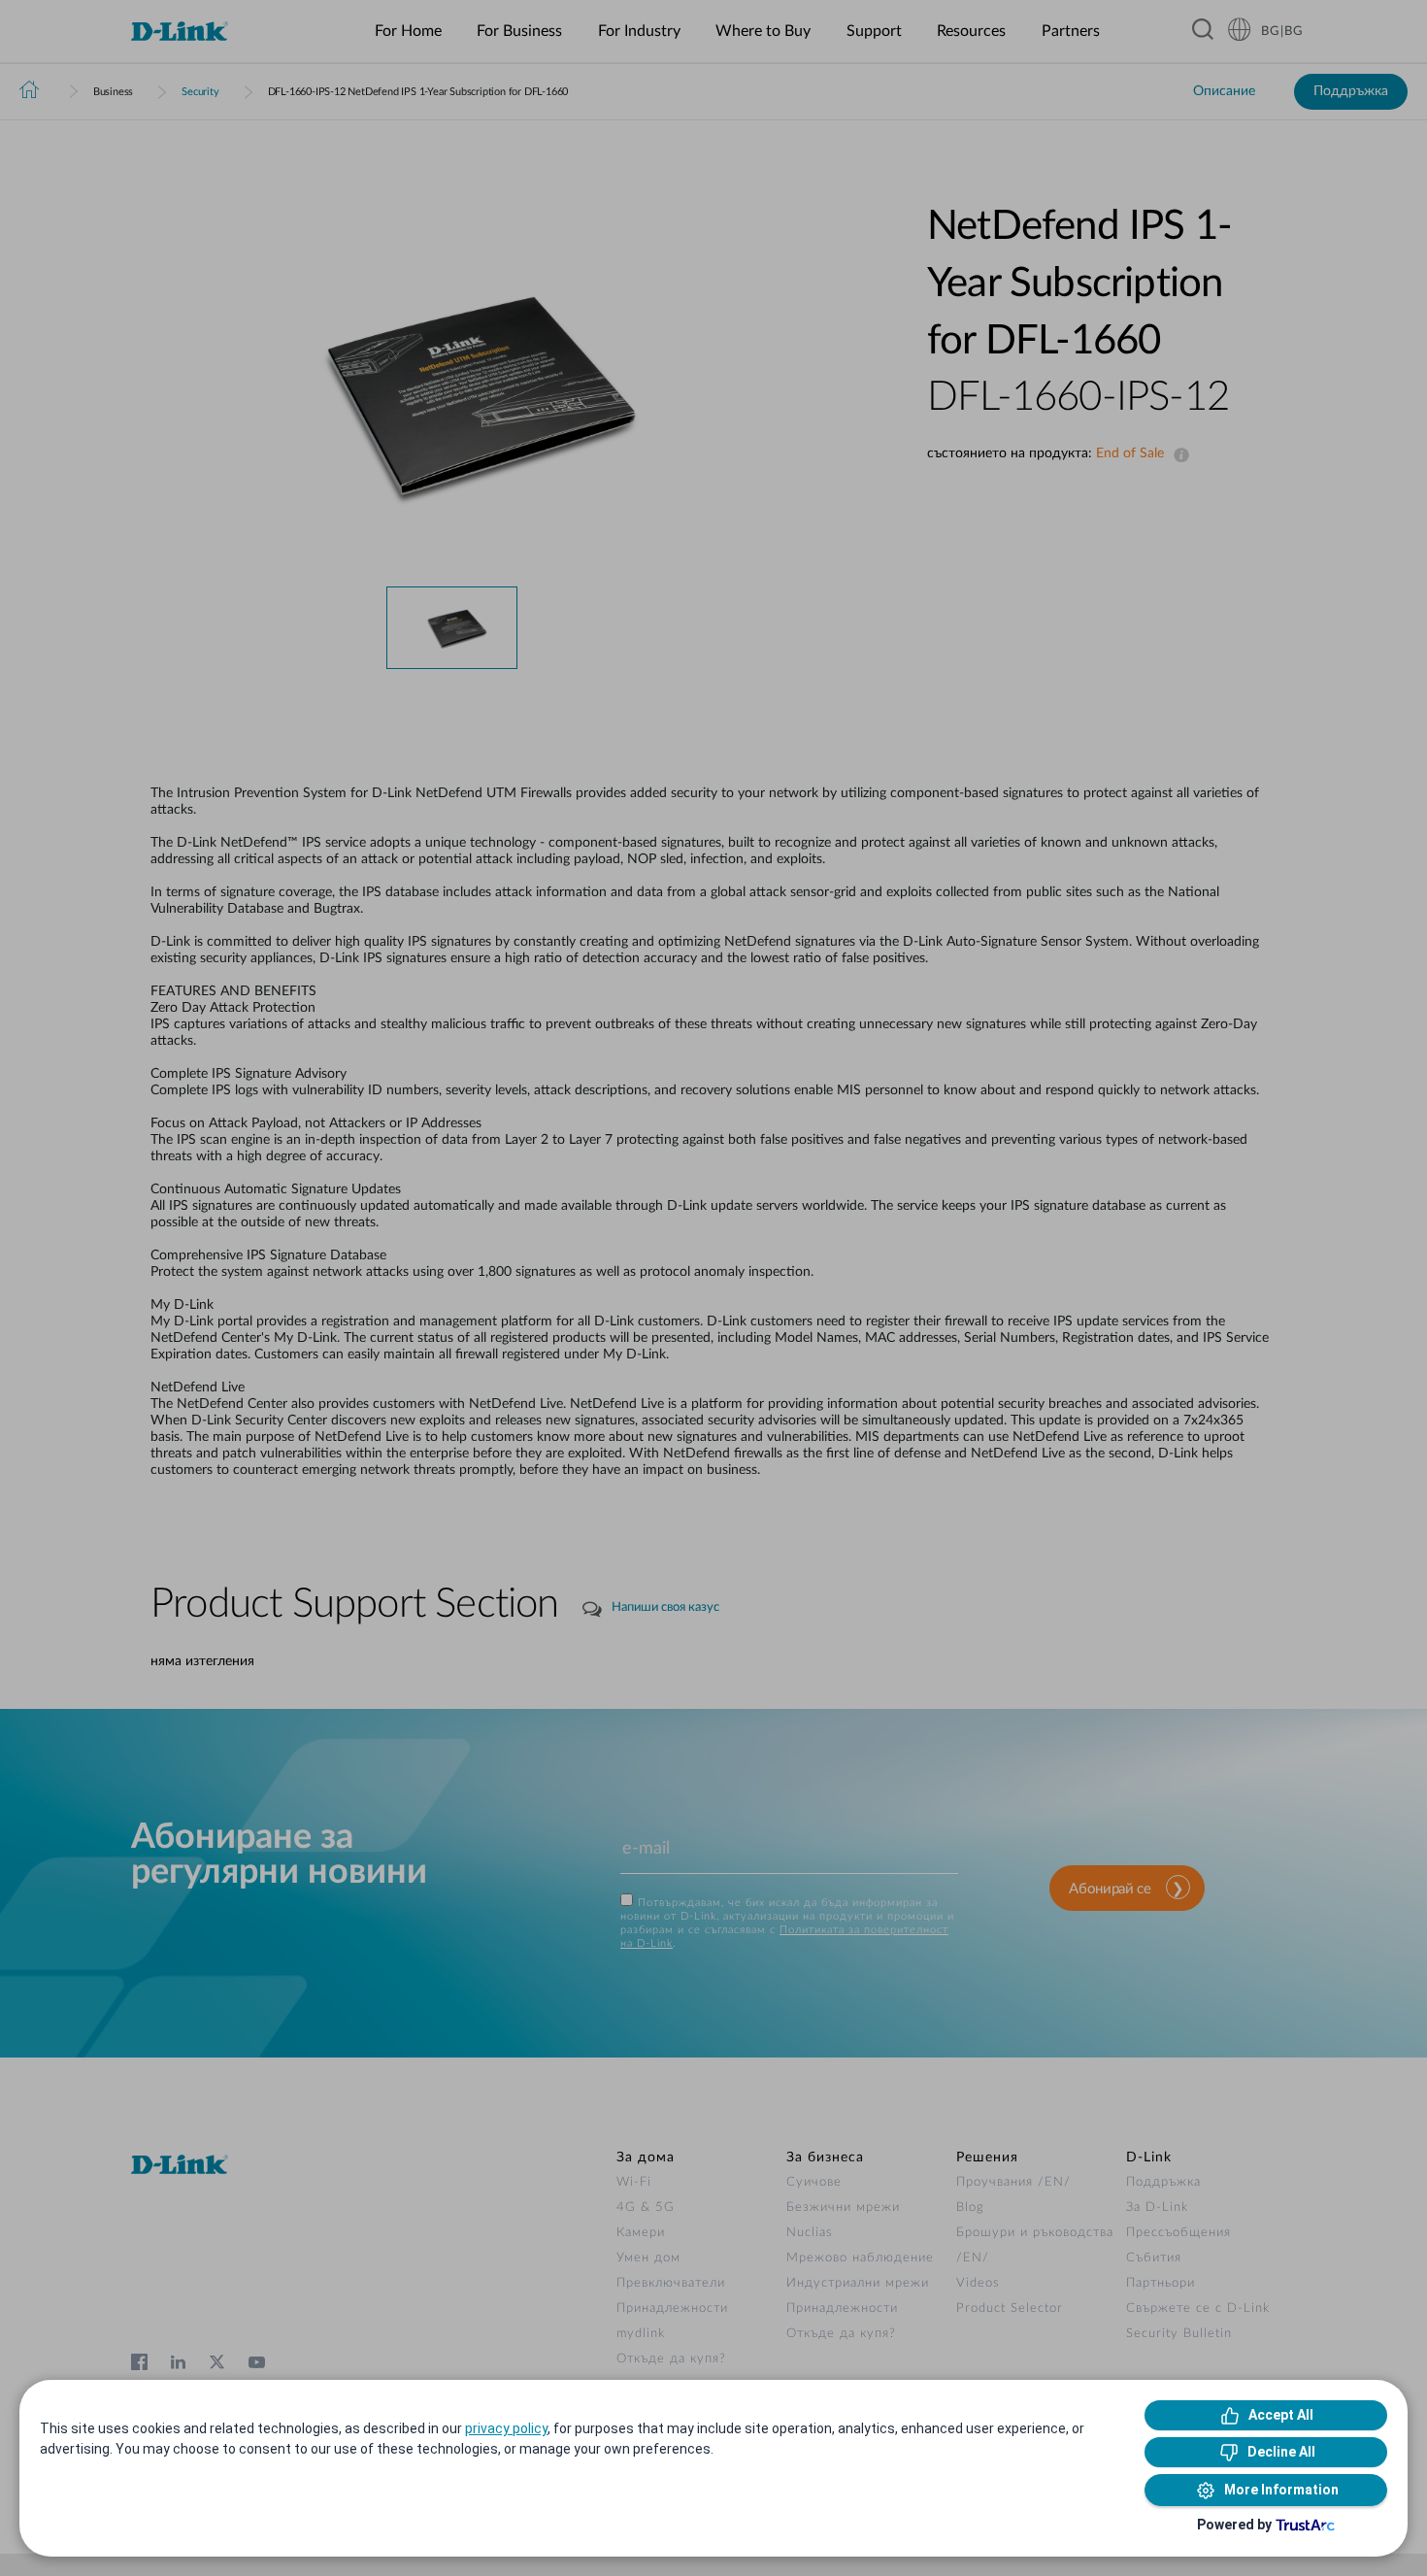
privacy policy (506, 2428)
